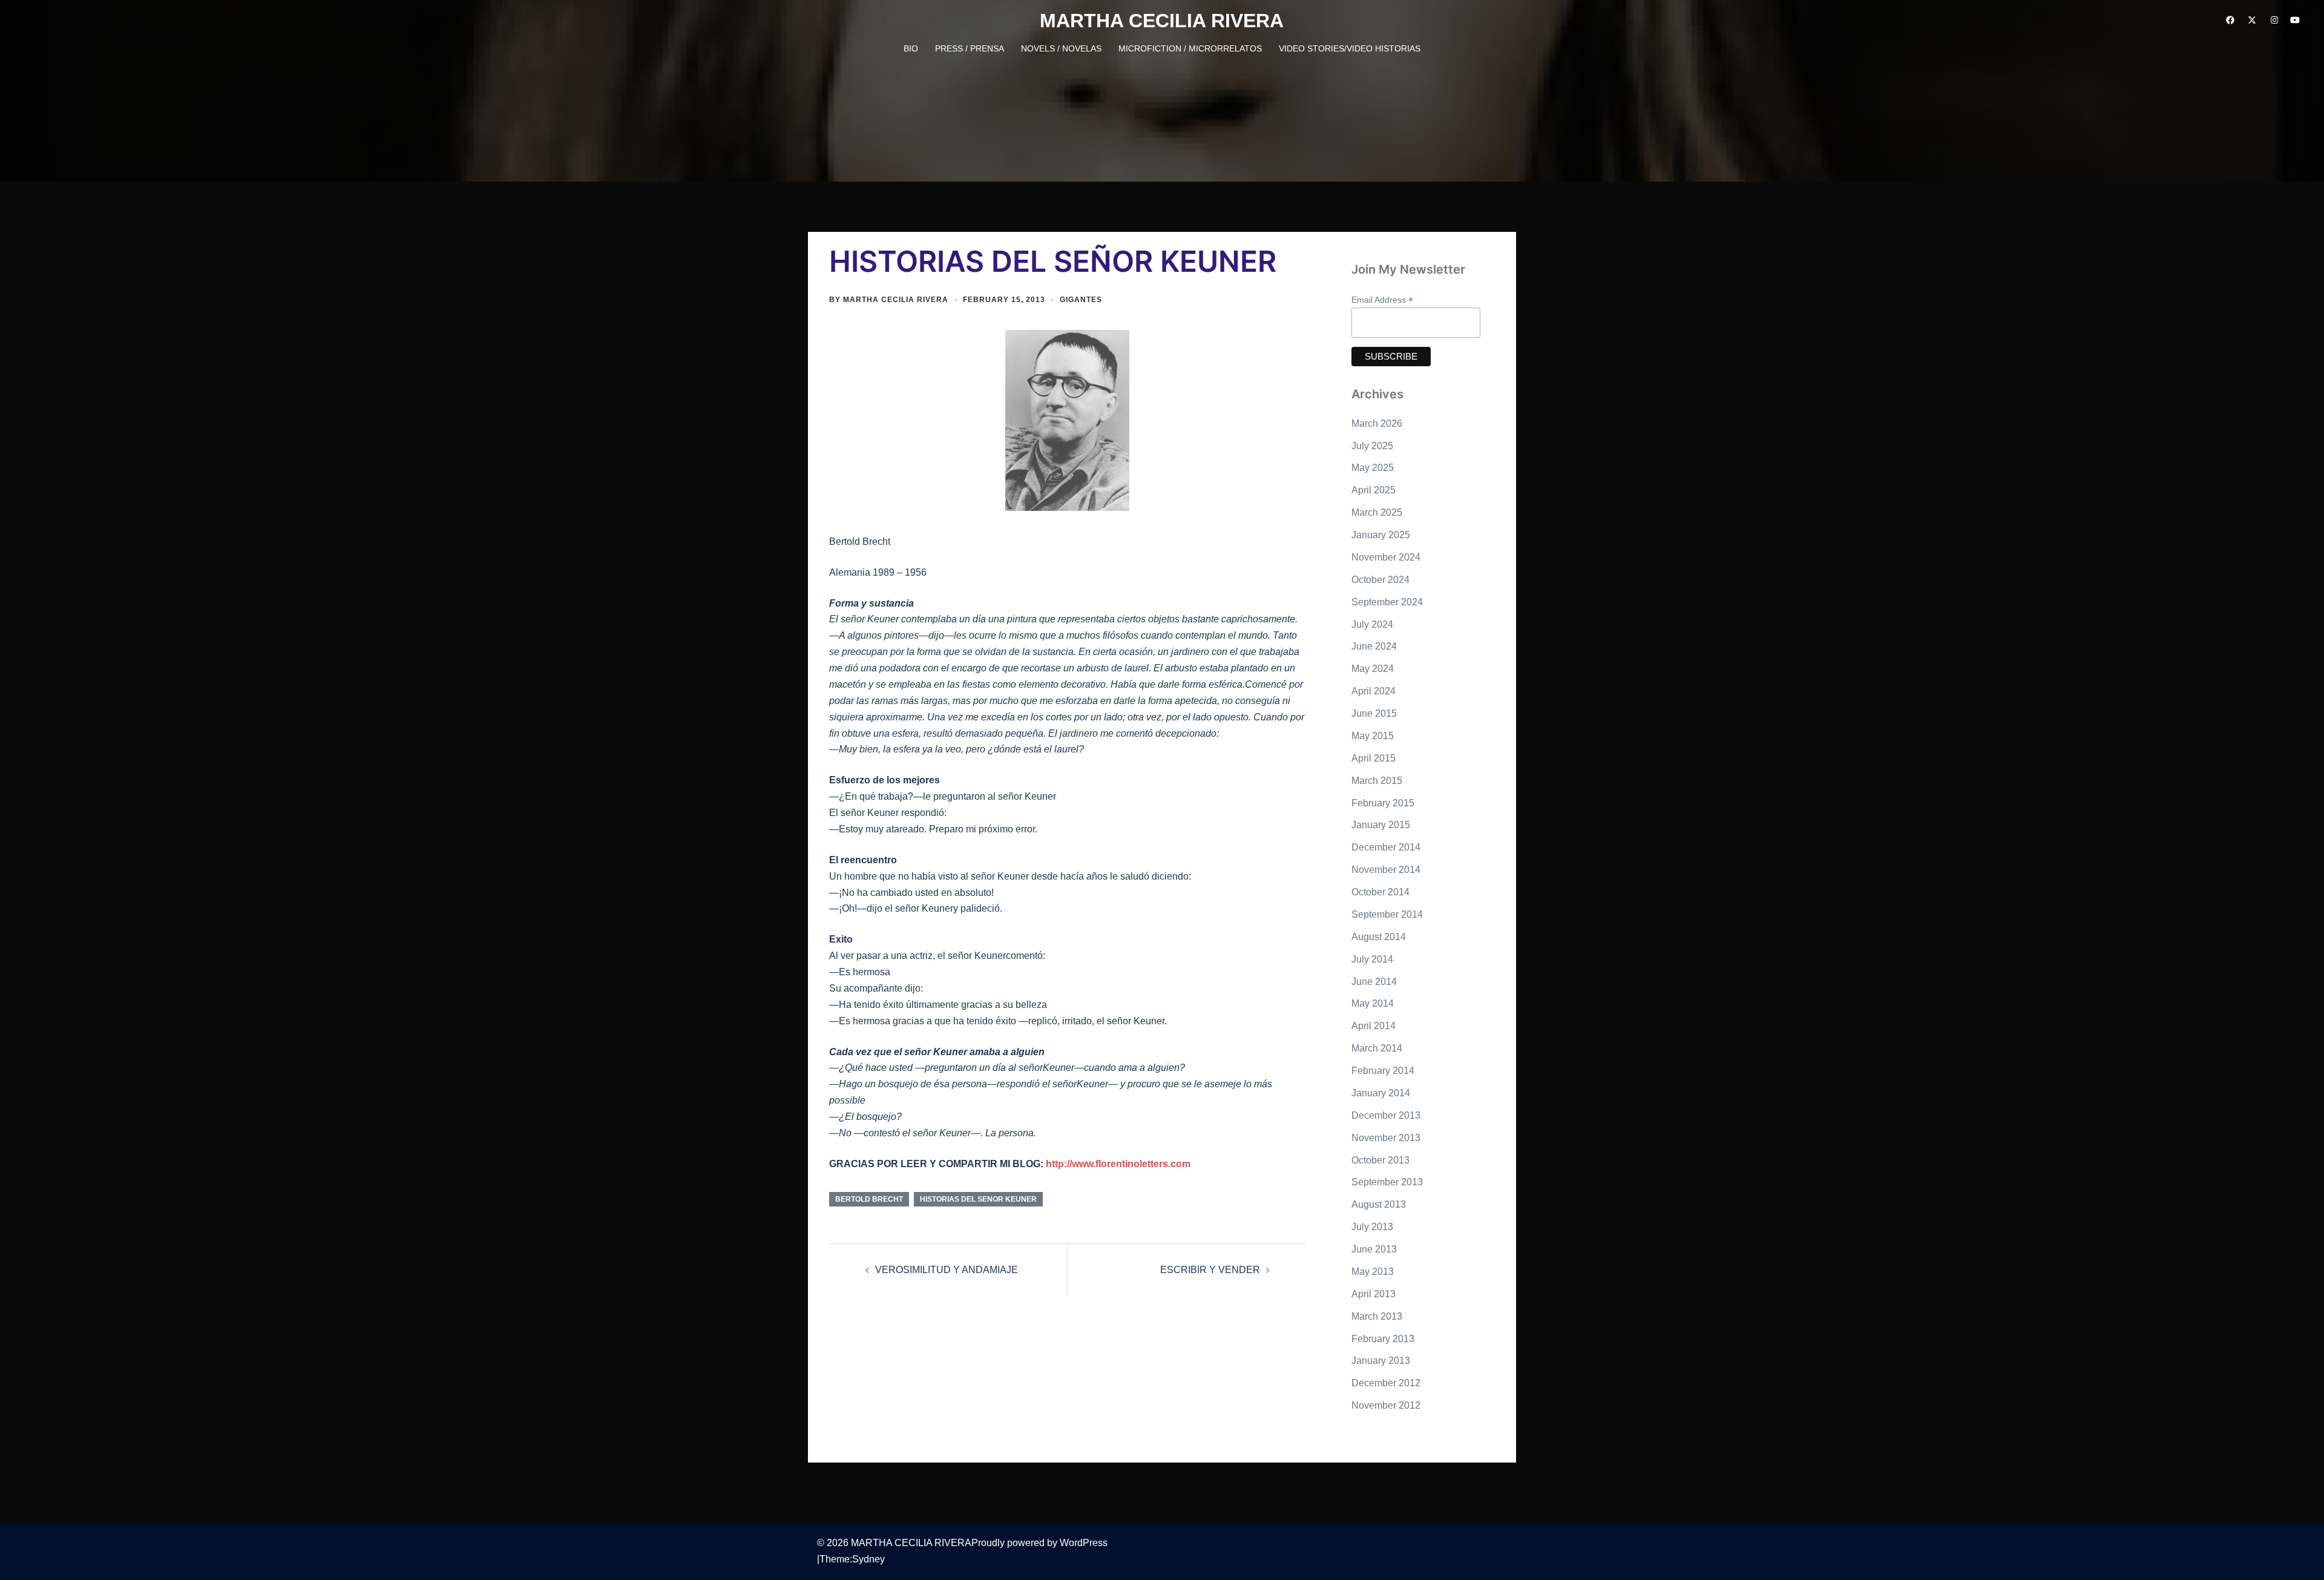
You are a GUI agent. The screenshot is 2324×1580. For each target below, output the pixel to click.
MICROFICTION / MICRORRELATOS (1190, 48)
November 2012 (1386, 1405)
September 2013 (1387, 1182)
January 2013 (1381, 1361)
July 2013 (1372, 1227)
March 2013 (1377, 1316)
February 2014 (1383, 1071)
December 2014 (1386, 847)
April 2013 (1374, 1294)
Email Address (1382, 300)
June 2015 (1374, 713)
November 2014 (1386, 870)
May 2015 (1373, 736)
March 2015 (1377, 781)
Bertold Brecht (869, 1199)
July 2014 (1372, 959)
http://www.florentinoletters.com (1118, 1164)
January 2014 (1381, 1093)
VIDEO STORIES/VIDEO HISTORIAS (1350, 48)
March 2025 (1377, 512)
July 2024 (1372, 624)
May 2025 (1373, 468)
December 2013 (1386, 1115)
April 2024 (1374, 691)
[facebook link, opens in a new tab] (2230, 20)
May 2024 (1373, 669)
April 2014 (1374, 1026)
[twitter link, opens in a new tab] (2251, 20)
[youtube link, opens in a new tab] (2295, 20)
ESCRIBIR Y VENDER (1210, 1270)
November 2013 (1386, 1138)
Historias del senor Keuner (978, 1199)
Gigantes (1081, 300)
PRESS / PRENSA (970, 48)
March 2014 (1377, 1048)
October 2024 (1380, 580)
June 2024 (1374, 646)
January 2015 (1381, 825)
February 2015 (1383, 803)
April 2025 (1374, 490)
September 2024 (1387, 602)
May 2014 (1373, 1003)
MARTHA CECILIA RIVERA (1162, 21)
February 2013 (1383, 1339)
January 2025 (1381, 535)
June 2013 (1374, 1249)
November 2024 (1386, 557)
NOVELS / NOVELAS (1061, 48)
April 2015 (1374, 758)
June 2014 (1374, 982)
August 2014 (1379, 937)
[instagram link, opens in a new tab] (2273, 20)
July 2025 (1372, 446)
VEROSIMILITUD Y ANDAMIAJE (947, 1270)
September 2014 (1387, 914)
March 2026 (1377, 423)
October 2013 (1380, 1160)
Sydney (868, 1559)
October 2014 (1380, 892)
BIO (911, 48)
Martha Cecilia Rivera (896, 300)
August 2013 (1379, 1204)
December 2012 (1386, 1383)
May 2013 (1373, 1272)
